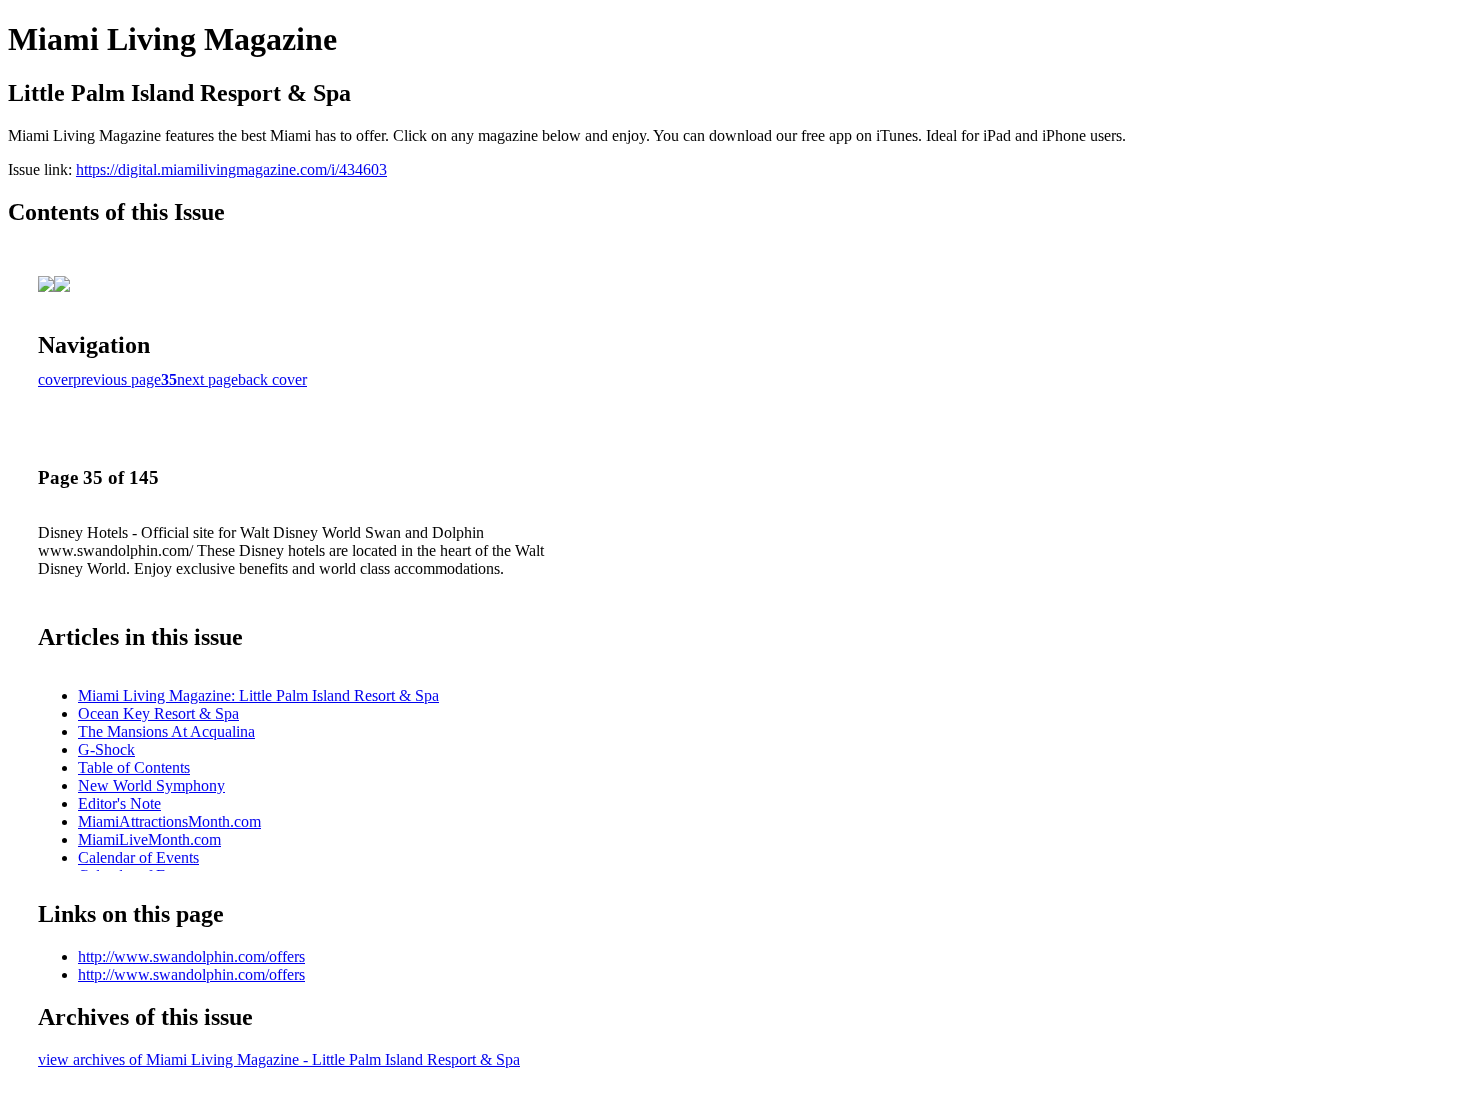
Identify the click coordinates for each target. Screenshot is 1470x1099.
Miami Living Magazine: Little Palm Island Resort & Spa (258, 695)
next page (207, 379)
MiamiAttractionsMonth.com (169, 821)
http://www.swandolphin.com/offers (191, 956)
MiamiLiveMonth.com (149, 839)
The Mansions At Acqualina (166, 731)
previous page (117, 379)
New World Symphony (151, 785)
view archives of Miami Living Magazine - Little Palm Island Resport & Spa (279, 1059)
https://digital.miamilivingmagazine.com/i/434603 (231, 169)
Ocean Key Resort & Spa (158, 713)
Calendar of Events (138, 857)
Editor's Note (119, 803)
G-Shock (106, 749)
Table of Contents (134, 767)
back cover (272, 379)
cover (55, 379)
